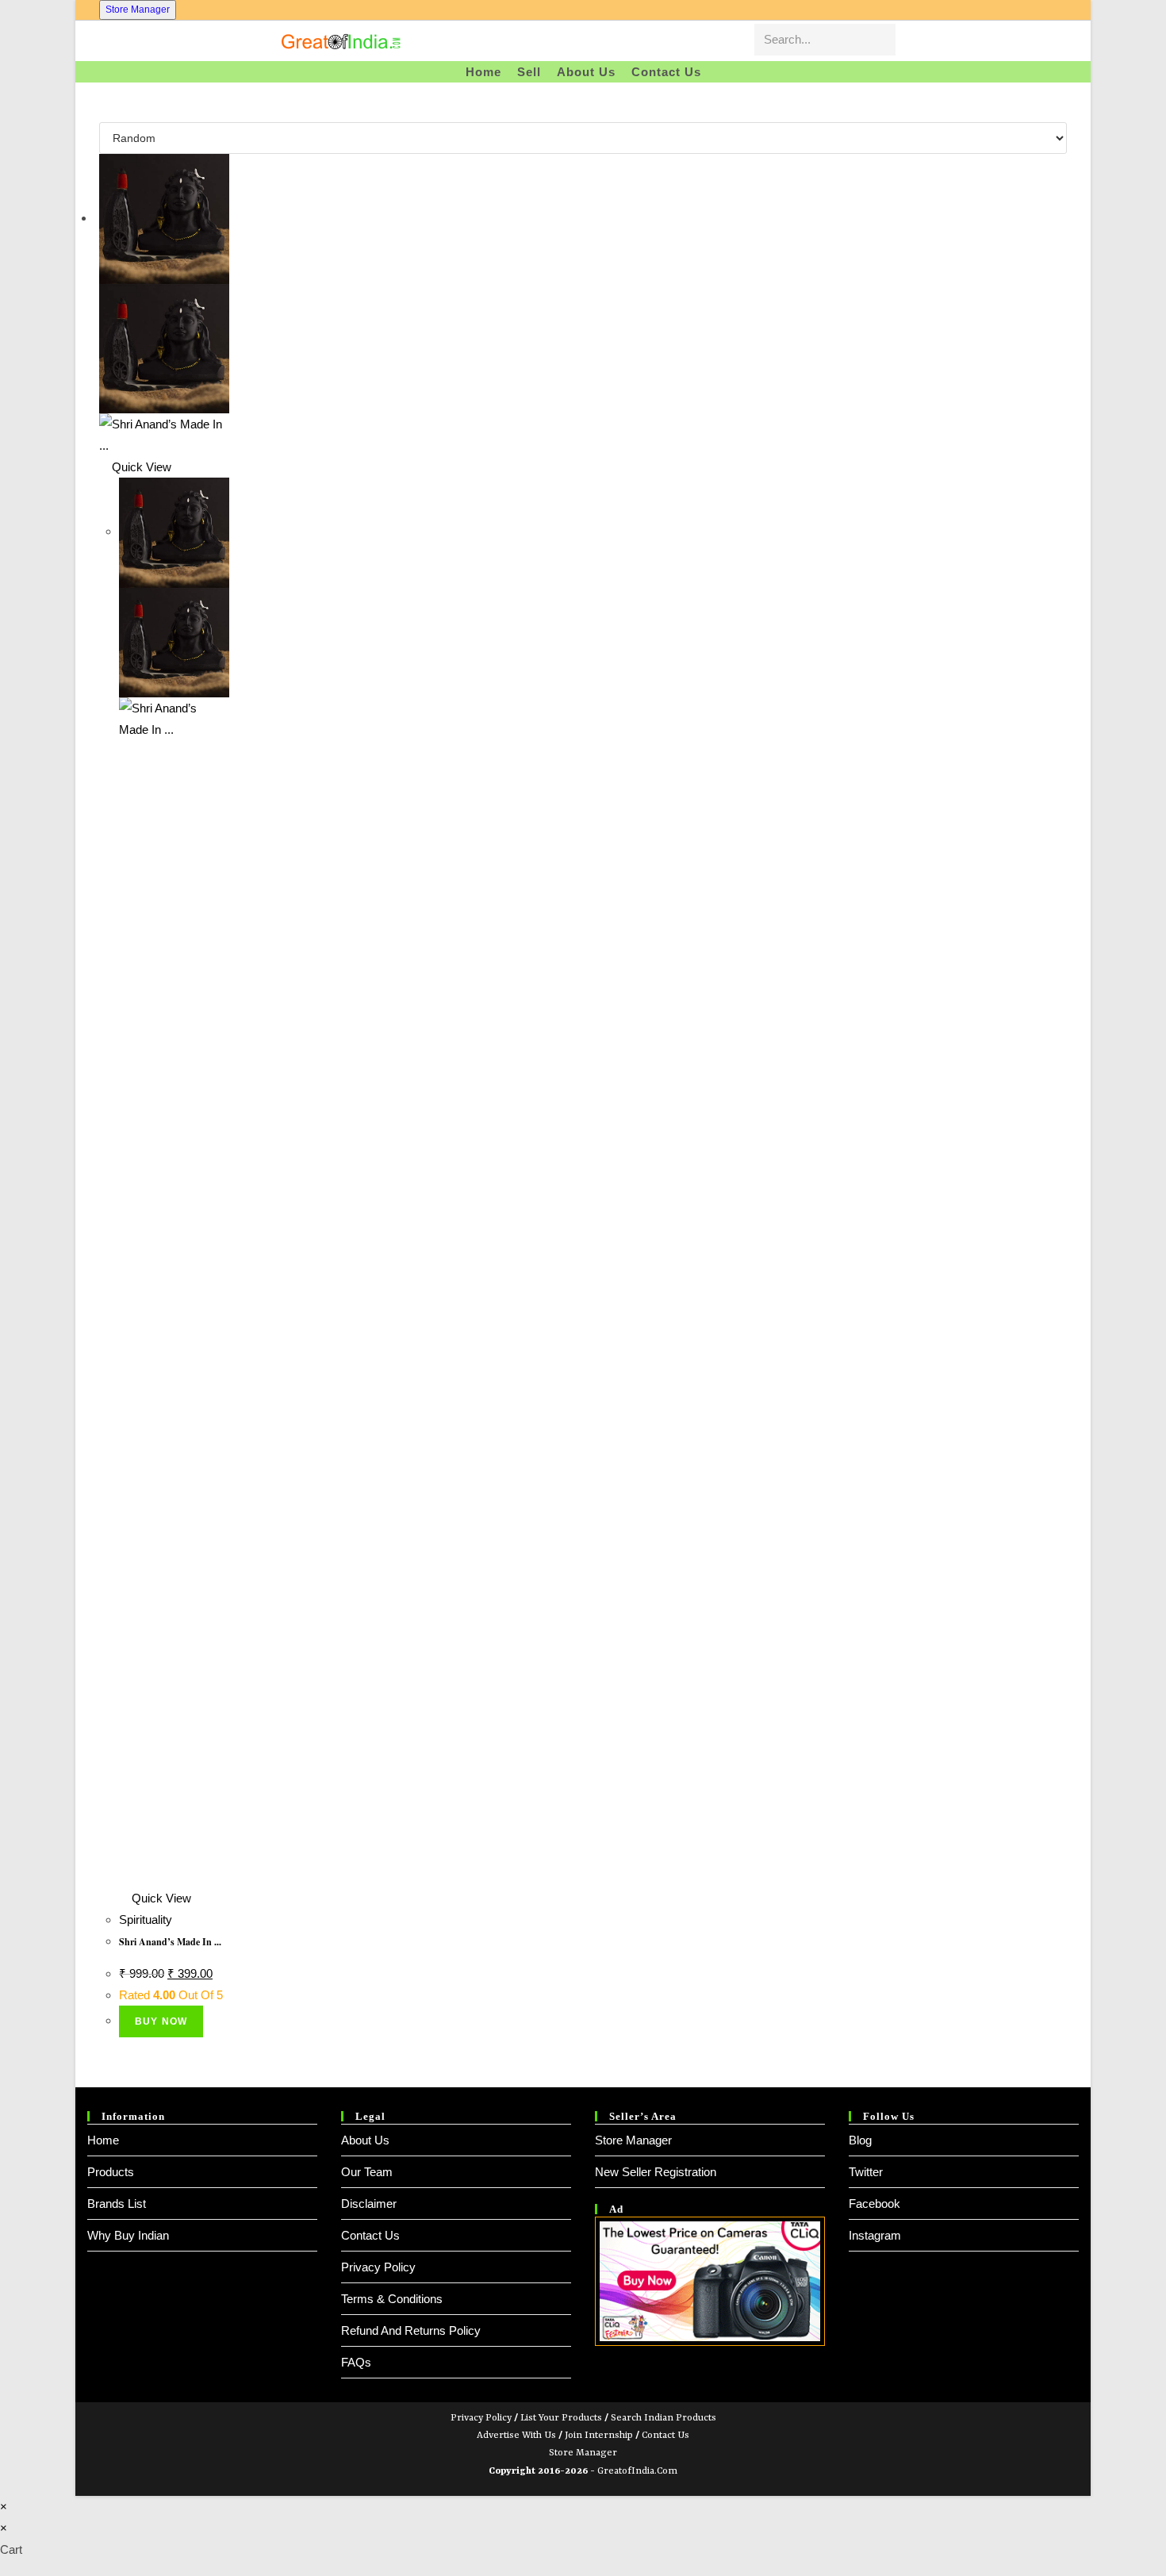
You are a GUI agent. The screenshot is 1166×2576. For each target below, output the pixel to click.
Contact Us (370, 2235)
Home (103, 2140)
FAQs (356, 2362)
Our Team (367, 2172)
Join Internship (599, 2436)
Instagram (875, 2235)
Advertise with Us (516, 2436)
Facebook (874, 2204)
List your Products (561, 2418)
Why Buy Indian (128, 2235)
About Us (365, 2140)
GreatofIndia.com (637, 2471)
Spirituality (146, 1920)
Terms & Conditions (392, 2299)
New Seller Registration (656, 2172)
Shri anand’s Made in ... (170, 1942)
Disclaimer (369, 2204)
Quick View (140, 467)
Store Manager (138, 10)
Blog (860, 2140)
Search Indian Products (664, 2418)
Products (111, 2172)
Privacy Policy (378, 2267)
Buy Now (161, 2021)
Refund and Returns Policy (411, 2330)
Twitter (866, 2172)
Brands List (117, 2204)
